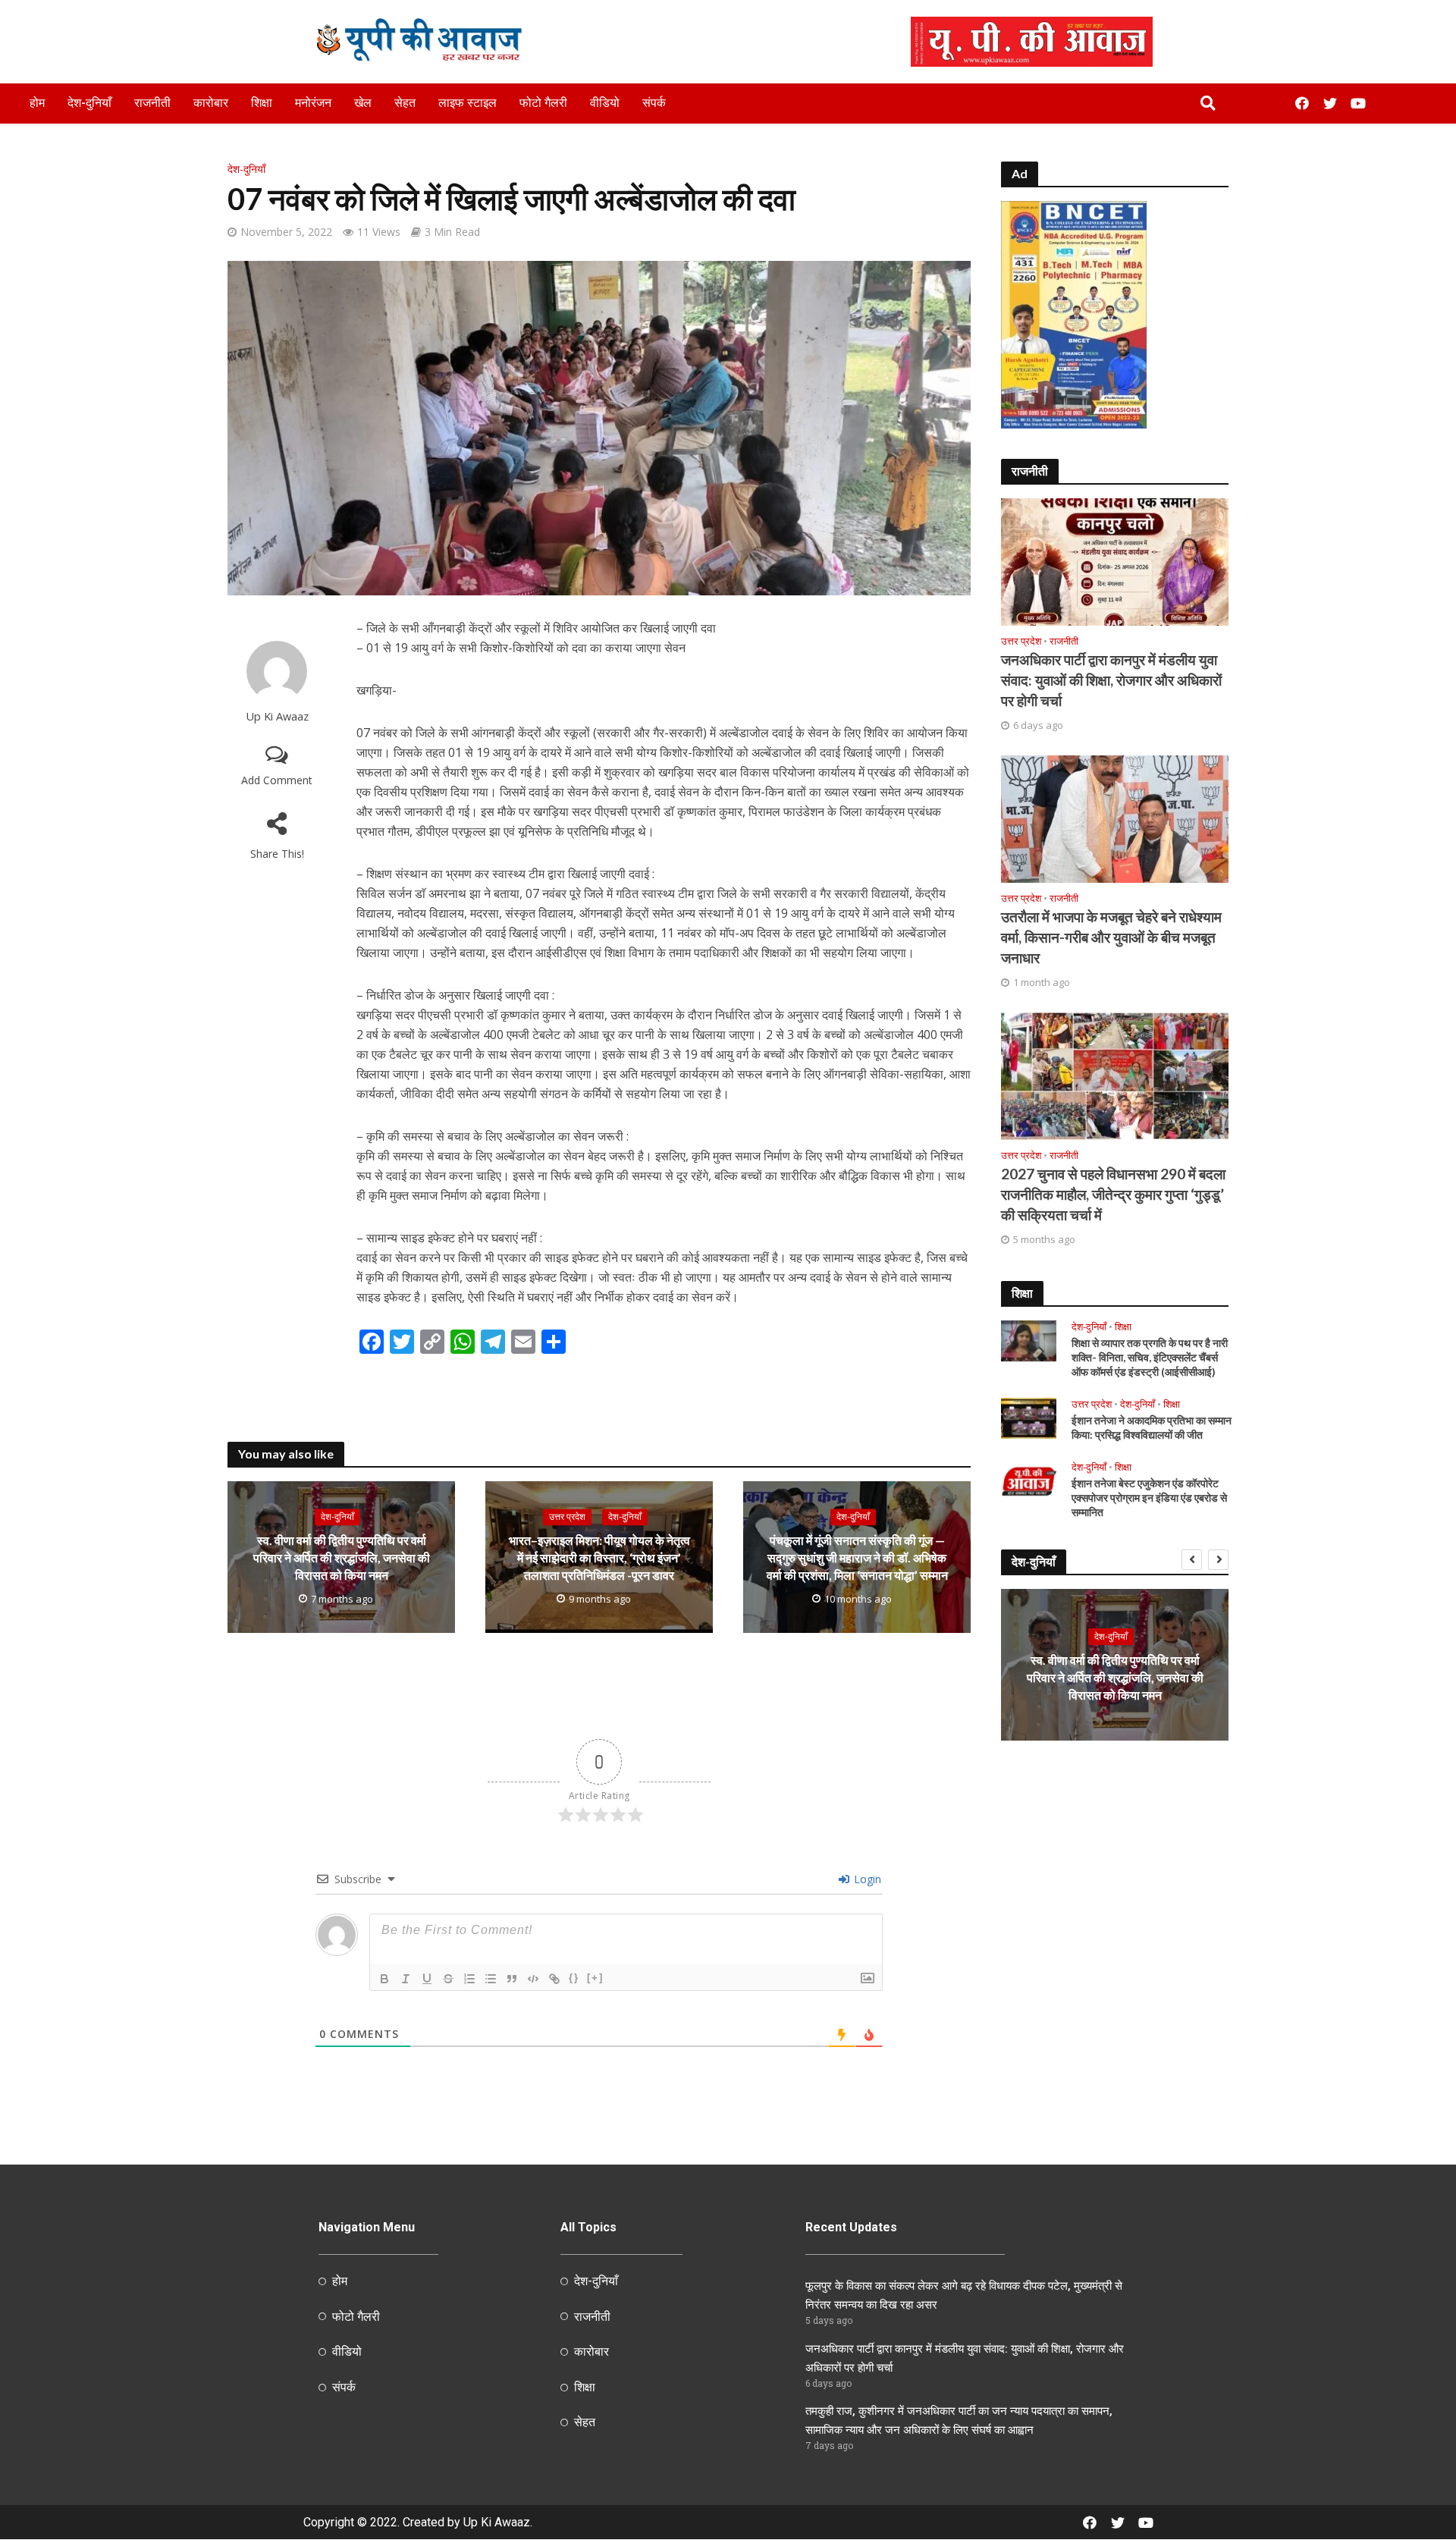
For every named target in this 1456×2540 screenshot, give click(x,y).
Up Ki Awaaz (277, 716)
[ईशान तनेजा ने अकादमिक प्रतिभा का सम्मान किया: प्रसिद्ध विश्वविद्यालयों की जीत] (1029, 1417)
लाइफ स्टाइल (468, 103)
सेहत (405, 103)
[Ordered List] (469, 1979)
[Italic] (406, 1979)
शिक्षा (262, 103)
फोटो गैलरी (543, 103)
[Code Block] (533, 1979)
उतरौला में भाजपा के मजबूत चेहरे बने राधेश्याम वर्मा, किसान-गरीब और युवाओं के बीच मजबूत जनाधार (1111, 937)
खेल (363, 103)
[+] (595, 1978)
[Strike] (448, 1979)
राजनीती (152, 103)
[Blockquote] (512, 1979)
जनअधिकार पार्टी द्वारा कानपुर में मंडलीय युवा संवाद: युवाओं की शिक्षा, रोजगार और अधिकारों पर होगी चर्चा (1111, 680)
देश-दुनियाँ (89, 103)
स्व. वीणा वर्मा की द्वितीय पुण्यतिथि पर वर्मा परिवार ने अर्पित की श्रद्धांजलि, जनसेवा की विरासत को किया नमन (342, 1558)
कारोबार (211, 103)
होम (37, 103)
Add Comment (277, 780)
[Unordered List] (491, 1979)
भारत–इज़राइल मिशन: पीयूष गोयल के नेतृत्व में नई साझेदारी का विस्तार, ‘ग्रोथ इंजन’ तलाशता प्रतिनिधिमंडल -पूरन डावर (599, 1558)
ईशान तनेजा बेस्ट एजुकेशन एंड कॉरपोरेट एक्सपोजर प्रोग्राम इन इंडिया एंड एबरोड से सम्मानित (1149, 1498)
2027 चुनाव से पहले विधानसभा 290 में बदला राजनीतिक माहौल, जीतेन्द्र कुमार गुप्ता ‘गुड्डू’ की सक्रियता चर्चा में (1113, 1194)
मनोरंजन (313, 103)
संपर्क (654, 103)
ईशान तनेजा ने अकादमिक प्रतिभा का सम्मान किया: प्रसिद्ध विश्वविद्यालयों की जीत (1152, 1427)
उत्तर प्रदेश (567, 1517)
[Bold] (384, 1979)
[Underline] (427, 1979)
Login (866, 1879)
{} (574, 1978)
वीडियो (605, 103)
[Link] (554, 1979)
